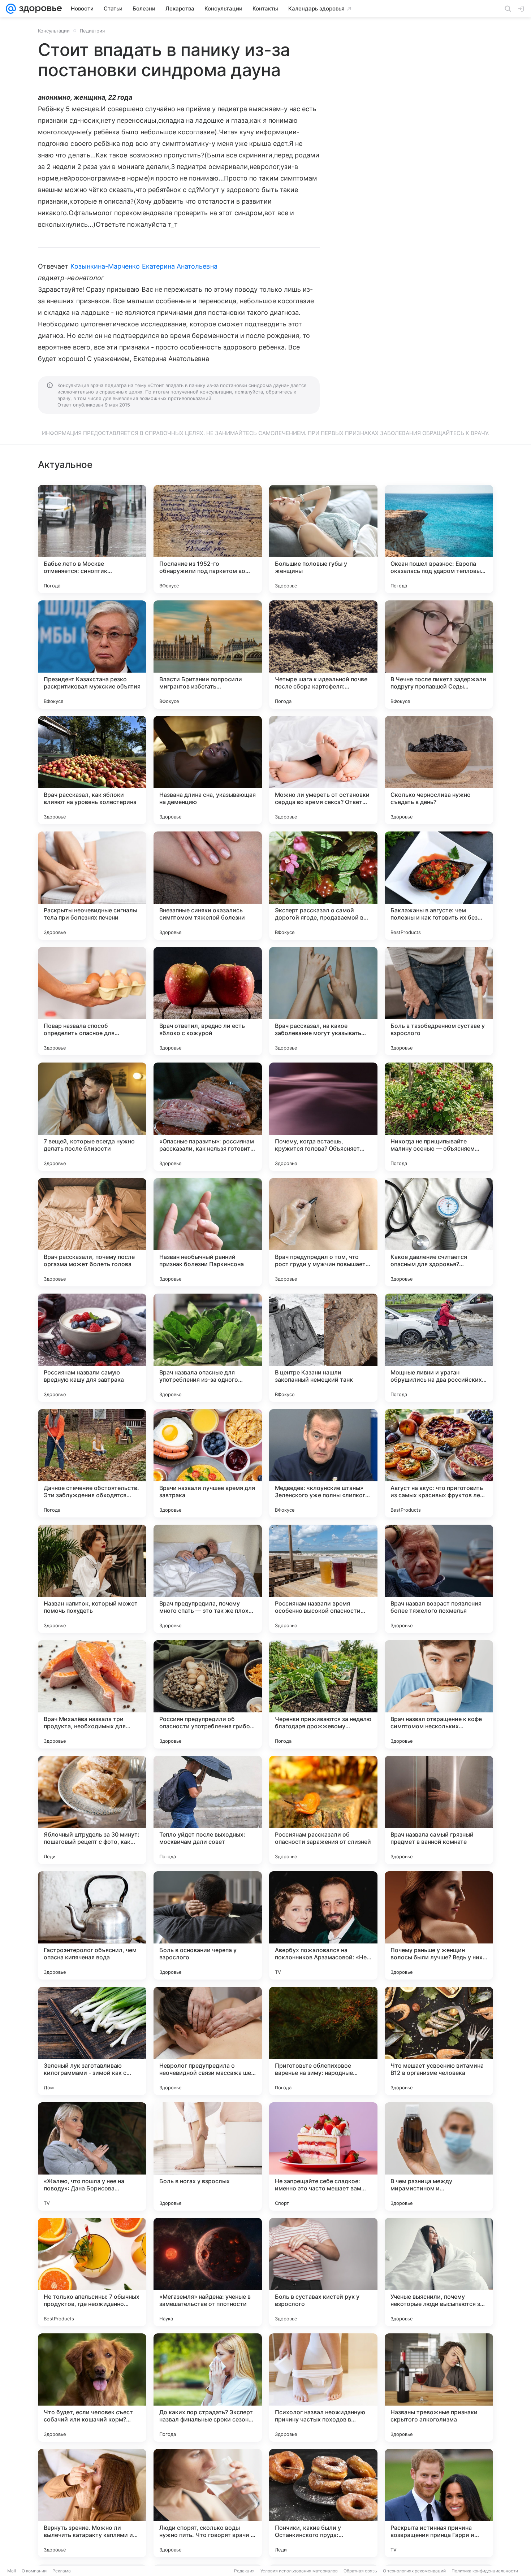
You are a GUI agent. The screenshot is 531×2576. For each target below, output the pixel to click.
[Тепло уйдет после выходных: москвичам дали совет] (208, 1810)
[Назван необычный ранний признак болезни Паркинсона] (208, 1232)
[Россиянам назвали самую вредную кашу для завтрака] (92, 1348)
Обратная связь (360, 2571)
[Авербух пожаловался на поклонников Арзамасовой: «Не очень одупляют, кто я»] (323, 1925)
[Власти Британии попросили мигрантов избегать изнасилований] (208, 655)
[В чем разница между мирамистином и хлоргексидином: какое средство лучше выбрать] (439, 2156)
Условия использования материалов (299, 2571)
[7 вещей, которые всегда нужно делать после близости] (92, 1117)
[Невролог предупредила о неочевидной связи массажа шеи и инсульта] (208, 2041)
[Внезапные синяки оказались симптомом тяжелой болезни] (208, 886)
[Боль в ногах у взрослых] (208, 2156)
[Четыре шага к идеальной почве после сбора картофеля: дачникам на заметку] (323, 655)
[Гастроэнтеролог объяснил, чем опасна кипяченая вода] (92, 1925)
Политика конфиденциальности (485, 2571)
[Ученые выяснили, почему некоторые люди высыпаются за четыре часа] (439, 2272)
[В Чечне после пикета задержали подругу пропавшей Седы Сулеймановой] (439, 655)
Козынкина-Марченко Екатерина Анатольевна (144, 266)
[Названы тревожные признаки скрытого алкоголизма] (439, 2388)
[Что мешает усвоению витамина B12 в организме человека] (439, 2041)
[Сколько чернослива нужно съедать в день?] (439, 770)
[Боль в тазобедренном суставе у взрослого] (439, 1001)
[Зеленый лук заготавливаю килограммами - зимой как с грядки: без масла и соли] (92, 2041)
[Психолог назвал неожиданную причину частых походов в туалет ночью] (323, 2388)
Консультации (54, 31)
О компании (34, 2571)
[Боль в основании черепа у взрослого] (208, 1925)
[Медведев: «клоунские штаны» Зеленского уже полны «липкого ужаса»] (323, 1463)
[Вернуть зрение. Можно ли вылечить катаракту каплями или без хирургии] (92, 2503)
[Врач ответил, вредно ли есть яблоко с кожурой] (208, 1001)
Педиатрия (92, 31)
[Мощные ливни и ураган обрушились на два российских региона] (439, 1348)
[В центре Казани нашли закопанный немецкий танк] (323, 1348)
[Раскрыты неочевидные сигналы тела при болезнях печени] (92, 886)
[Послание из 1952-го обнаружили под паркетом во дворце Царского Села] (208, 539)
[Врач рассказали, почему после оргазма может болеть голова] (92, 1232)
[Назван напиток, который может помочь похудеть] (92, 1579)
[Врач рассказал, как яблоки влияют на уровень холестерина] (92, 770)
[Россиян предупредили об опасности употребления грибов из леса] (208, 1694)
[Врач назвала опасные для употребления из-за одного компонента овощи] (208, 1348)
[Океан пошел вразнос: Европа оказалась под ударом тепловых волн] (439, 539)
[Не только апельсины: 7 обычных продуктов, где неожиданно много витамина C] (92, 2272)
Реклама (62, 2571)
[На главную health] (39, 9)
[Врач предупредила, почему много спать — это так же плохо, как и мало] (208, 1579)
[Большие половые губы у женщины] (323, 539)
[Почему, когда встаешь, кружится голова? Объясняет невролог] (323, 1117)
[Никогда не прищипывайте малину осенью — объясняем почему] (439, 1117)
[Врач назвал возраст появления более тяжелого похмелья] (439, 1579)
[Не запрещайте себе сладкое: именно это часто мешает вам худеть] (323, 2156)
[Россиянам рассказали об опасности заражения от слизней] (323, 1810)
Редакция (244, 2571)
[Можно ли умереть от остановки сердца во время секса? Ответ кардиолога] (323, 770)
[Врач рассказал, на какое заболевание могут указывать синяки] (323, 1001)
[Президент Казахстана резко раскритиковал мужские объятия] (92, 655)
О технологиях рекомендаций (414, 2571)
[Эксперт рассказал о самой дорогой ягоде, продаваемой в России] (323, 886)
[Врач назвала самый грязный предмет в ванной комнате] (439, 1810)
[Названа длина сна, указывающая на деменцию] (208, 770)
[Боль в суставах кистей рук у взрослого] (323, 2272)
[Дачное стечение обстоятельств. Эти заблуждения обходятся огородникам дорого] (92, 1463)
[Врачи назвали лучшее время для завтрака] (208, 1463)
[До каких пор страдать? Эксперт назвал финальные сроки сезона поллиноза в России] (208, 2388)
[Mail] (11, 9)
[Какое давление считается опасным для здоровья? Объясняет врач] (439, 1232)
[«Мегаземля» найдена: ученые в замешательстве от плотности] (208, 2272)
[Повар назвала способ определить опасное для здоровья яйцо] (92, 1001)
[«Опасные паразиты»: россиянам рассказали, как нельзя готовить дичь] (208, 1117)
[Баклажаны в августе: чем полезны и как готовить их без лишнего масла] (439, 886)
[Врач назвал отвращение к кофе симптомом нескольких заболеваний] (439, 1694)
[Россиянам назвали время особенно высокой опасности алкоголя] (323, 1579)
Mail (12, 2571)
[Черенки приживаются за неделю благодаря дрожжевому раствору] (323, 1694)
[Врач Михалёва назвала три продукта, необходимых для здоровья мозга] (92, 1694)
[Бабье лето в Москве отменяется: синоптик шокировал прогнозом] (92, 539)
